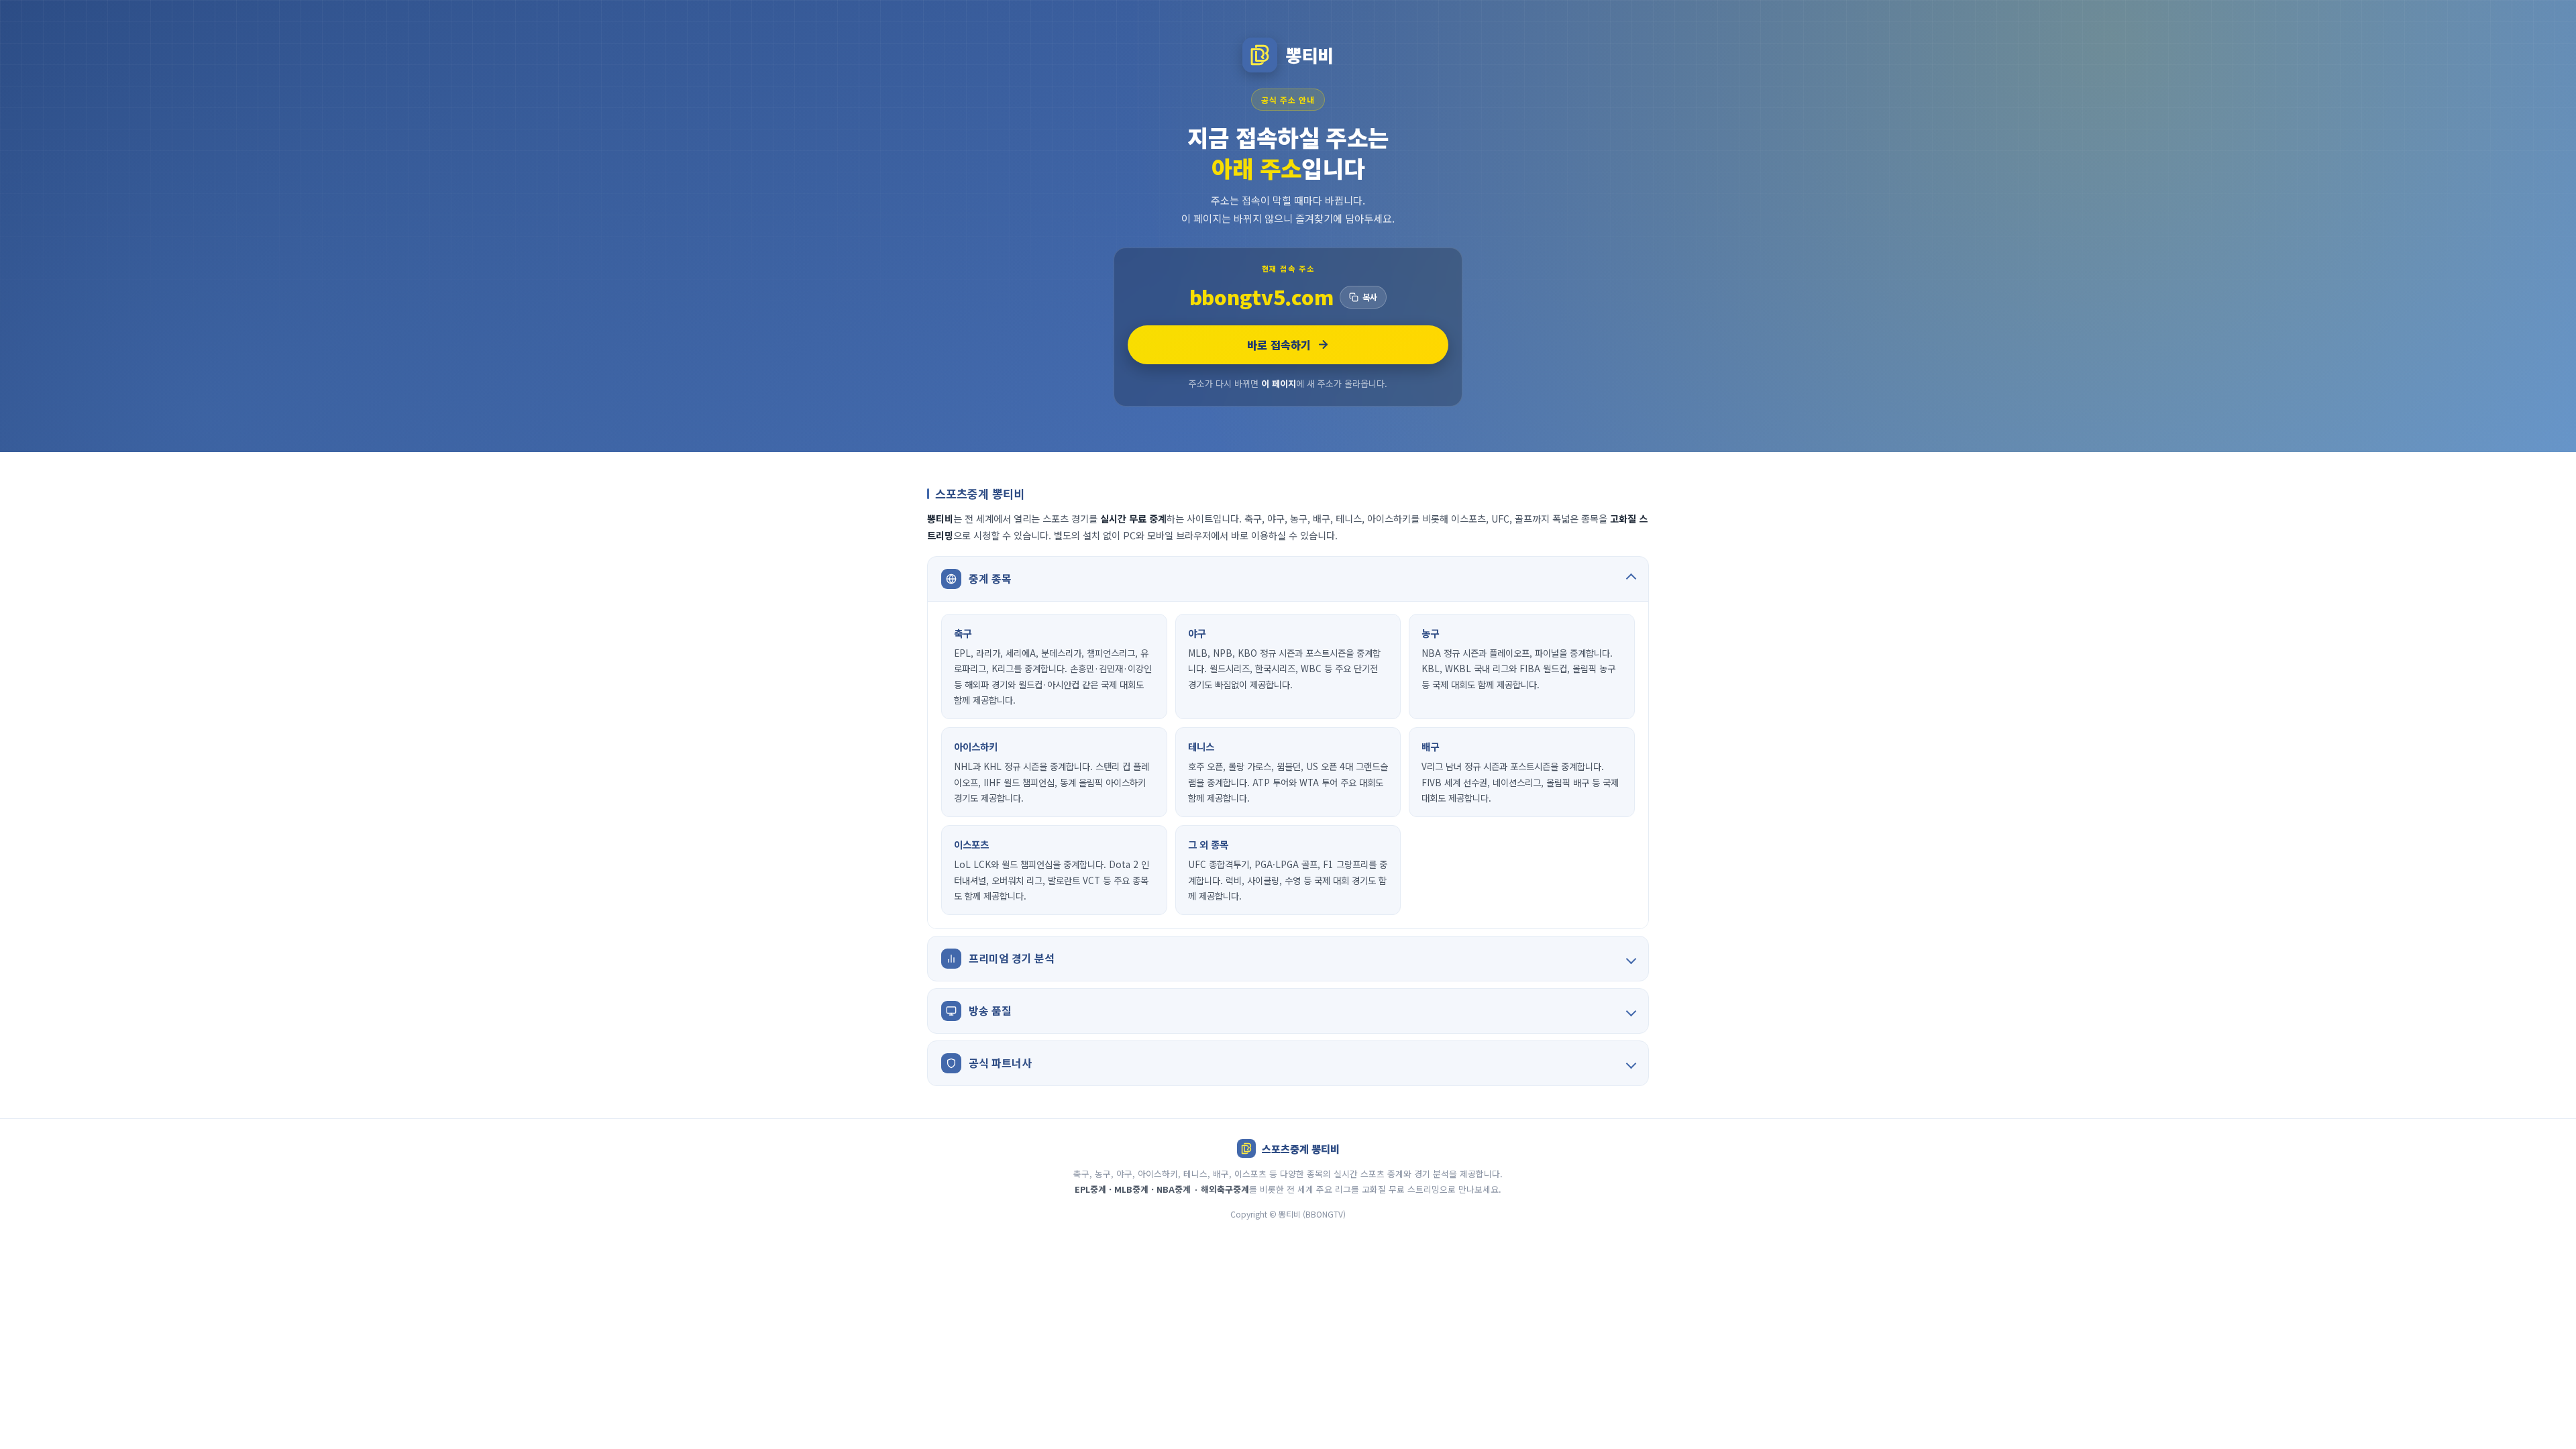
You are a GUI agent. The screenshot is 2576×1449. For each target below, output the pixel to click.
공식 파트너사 (1000, 1063)
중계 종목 (990, 578)
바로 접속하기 (1279, 345)
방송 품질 (990, 1010)
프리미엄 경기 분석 (1012, 958)
